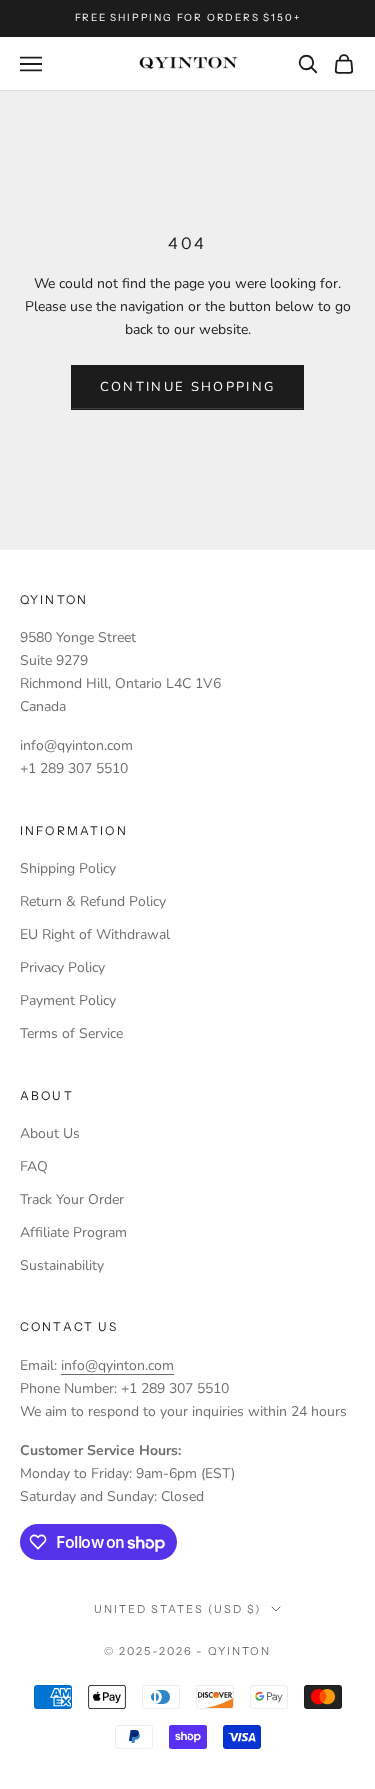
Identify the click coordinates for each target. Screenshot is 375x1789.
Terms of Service (71, 1033)
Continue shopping (188, 387)
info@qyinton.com (117, 1365)
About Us (50, 1133)
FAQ (34, 1166)
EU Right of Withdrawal (95, 934)
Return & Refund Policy (93, 901)
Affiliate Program (73, 1232)
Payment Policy (68, 1000)
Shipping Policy (68, 868)
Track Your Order (72, 1199)
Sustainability (62, 1265)
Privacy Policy (62, 967)
